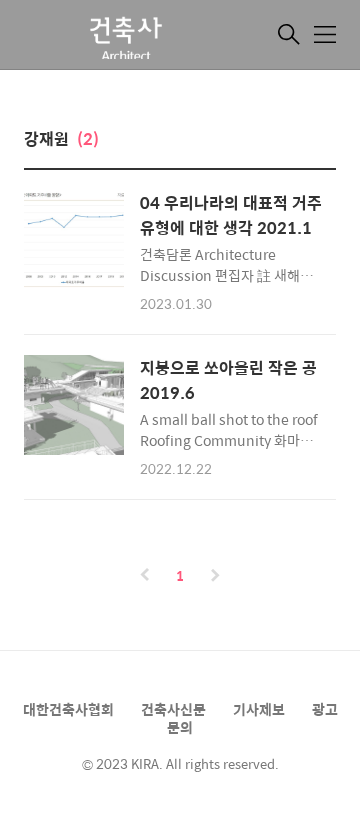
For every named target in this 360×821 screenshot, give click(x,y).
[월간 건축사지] (124, 37)
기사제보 (259, 709)
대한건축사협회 (68, 709)
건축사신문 (173, 709)
